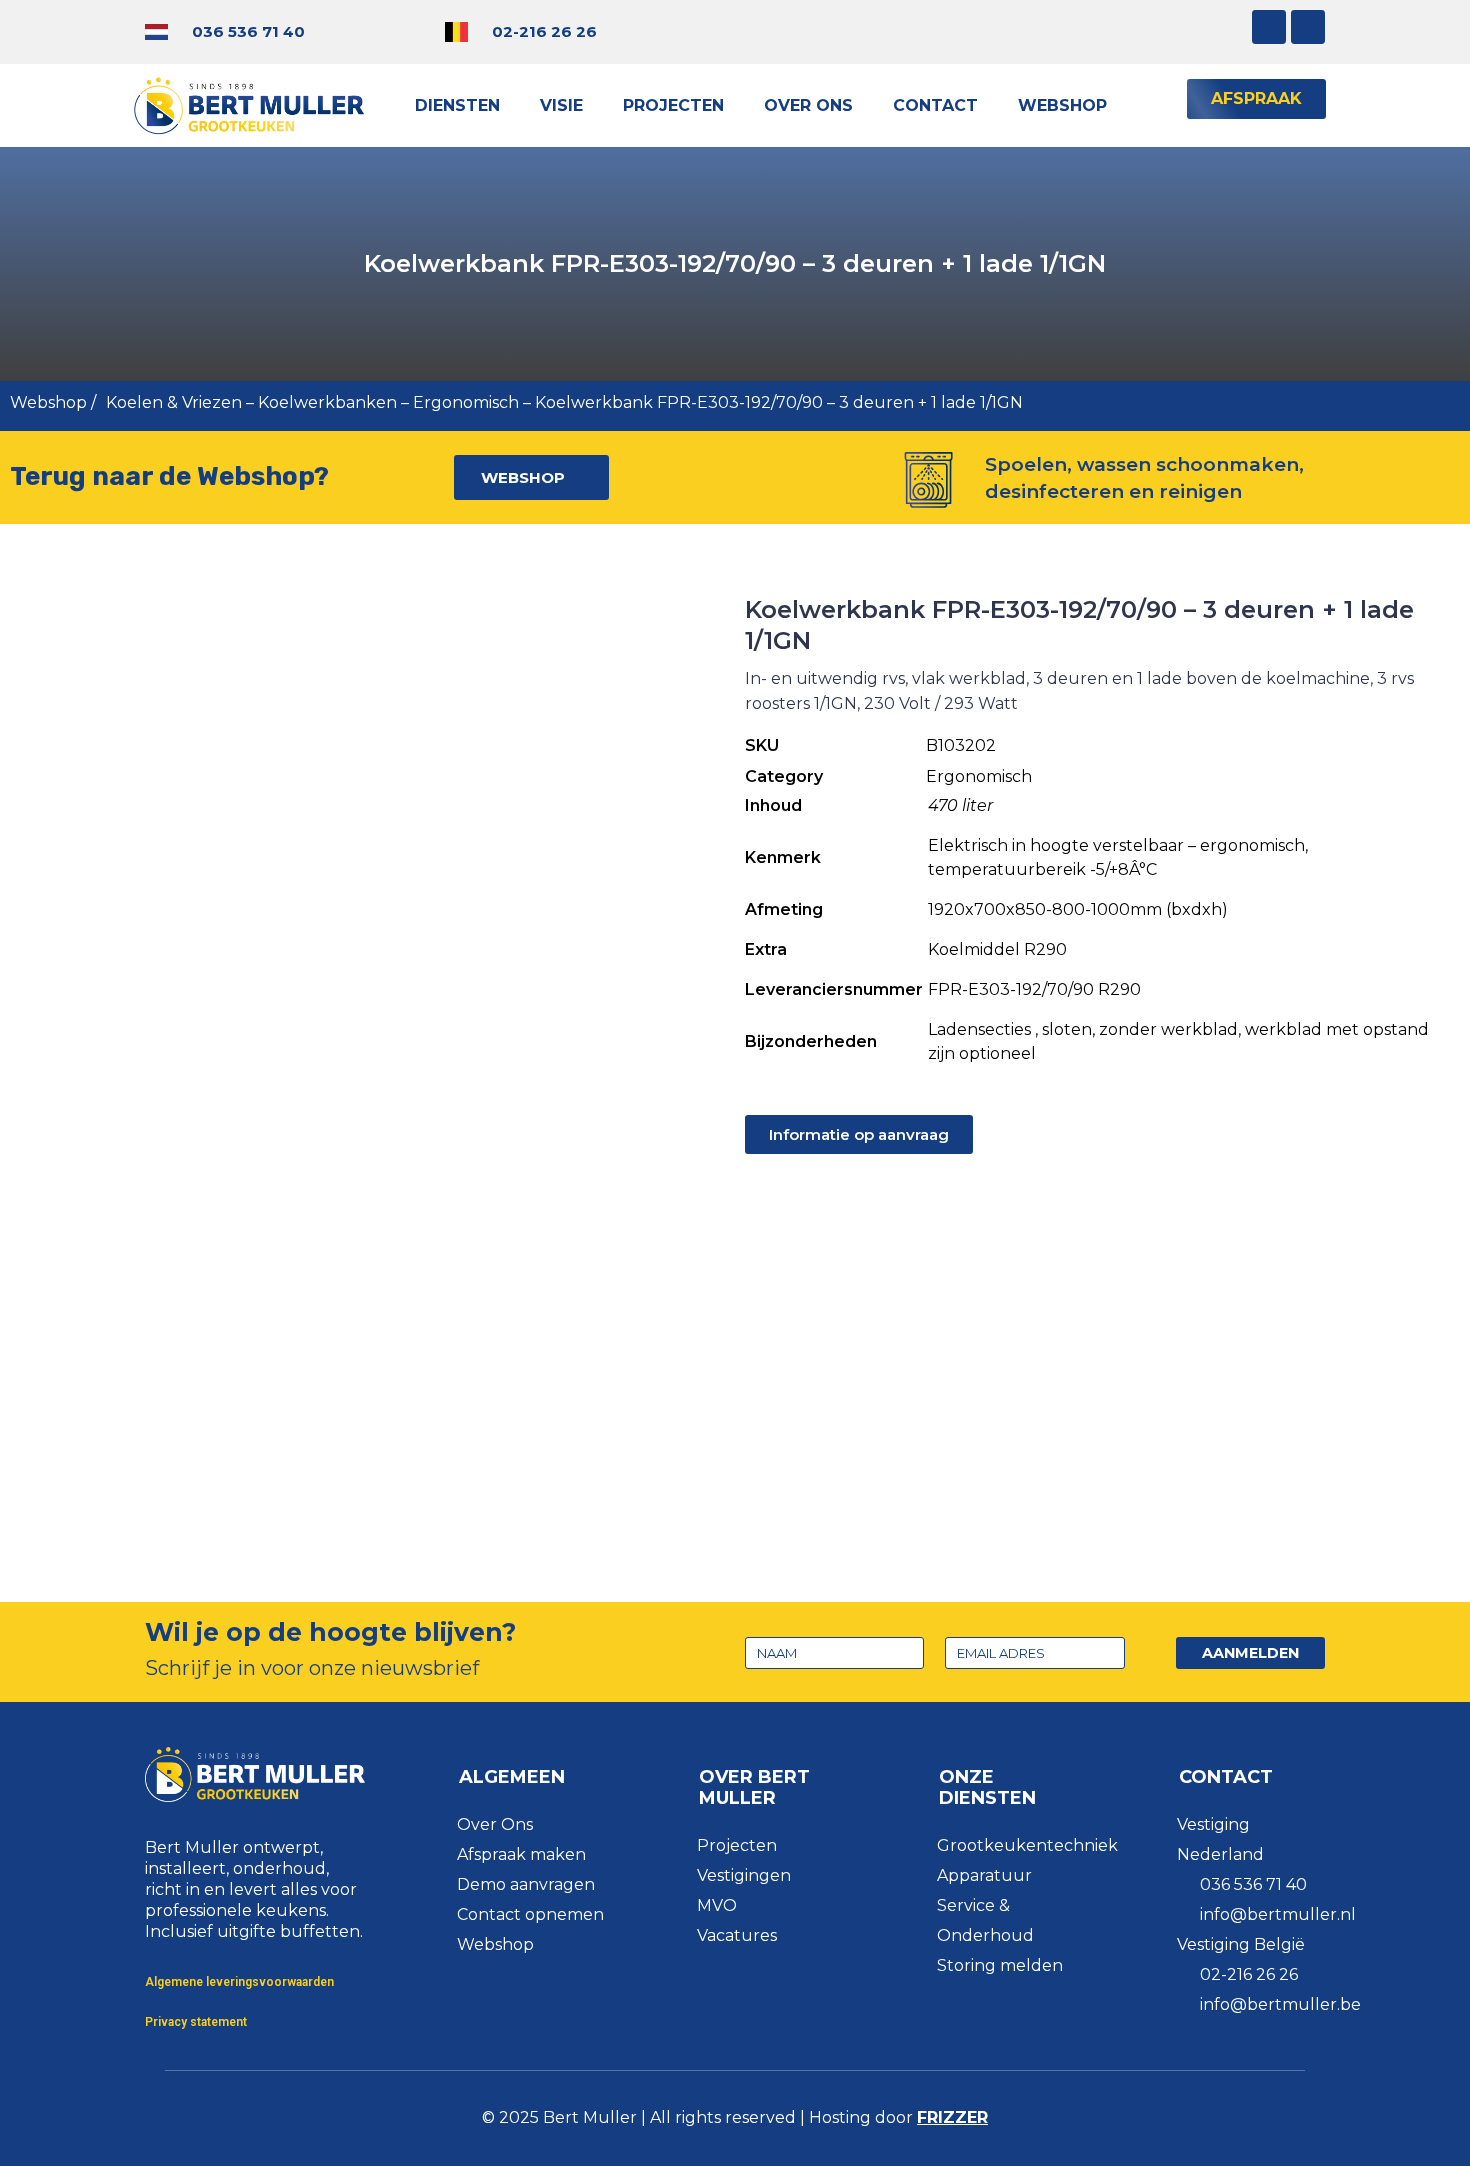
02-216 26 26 (544, 31)
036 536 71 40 (248, 31)
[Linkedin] (1308, 27)
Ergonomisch (466, 402)
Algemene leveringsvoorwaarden (239, 1982)
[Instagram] (1269, 27)
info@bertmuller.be (1280, 2004)
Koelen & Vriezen (174, 402)
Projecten (673, 105)
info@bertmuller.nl (1278, 1914)
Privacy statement (196, 2022)
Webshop (1062, 105)
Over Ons (808, 105)
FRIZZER (952, 2117)
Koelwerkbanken (327, 402)
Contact (935, 105)
